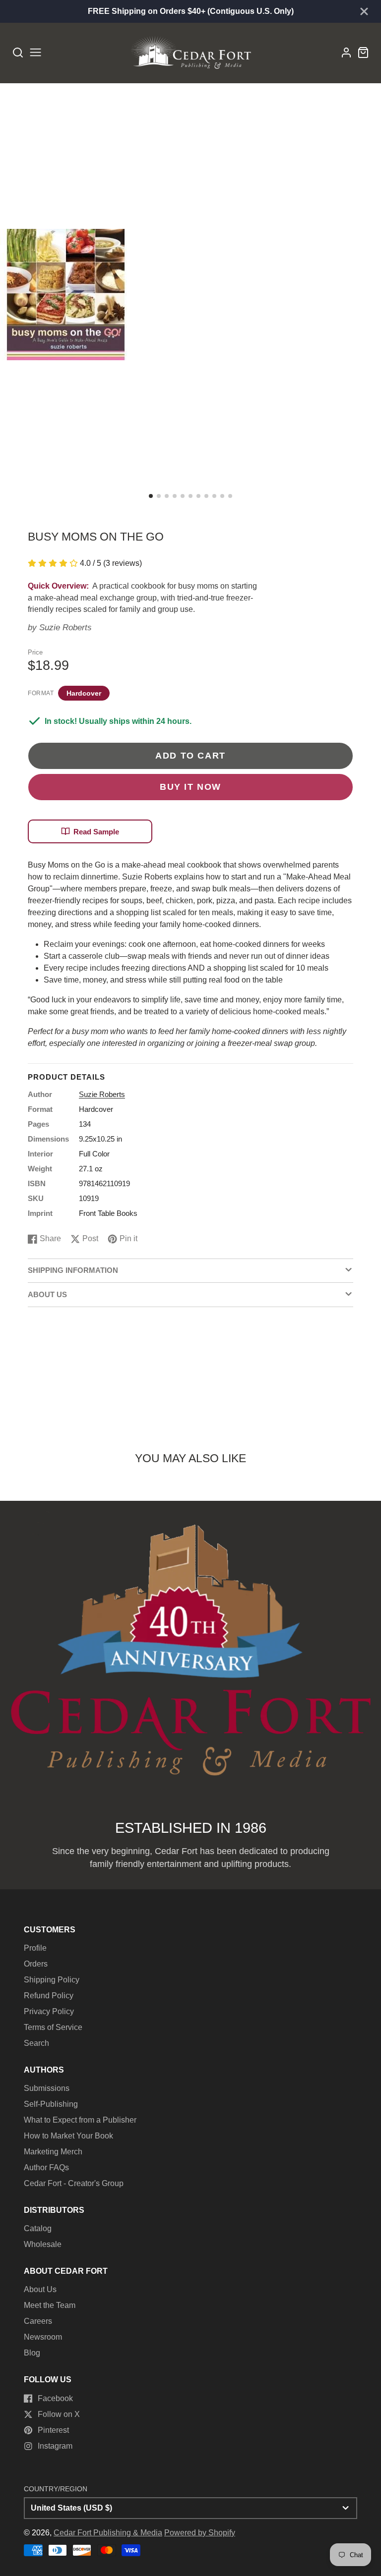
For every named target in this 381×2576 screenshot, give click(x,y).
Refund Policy (49, 1996)
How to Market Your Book (68, 2136)
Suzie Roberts (65, 628)
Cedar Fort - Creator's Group (74, 2183)
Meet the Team (50, 2305)
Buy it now (190, 787)
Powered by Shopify (200, 2533)
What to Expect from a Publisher (80, 2120)
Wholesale (43, 2244)
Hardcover (84, 693)
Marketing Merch (53, 2152)
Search (36, 2043)
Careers (38, 2321)
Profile (35, 1948)
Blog (32, 2353)
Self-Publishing (51, 2104)
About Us (40, 2289)
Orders (36, 1964)
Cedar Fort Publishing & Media (108, 2533)
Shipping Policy (52, 1980)
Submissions (47, 2088)
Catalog (38, 2228)
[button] (151, 496)
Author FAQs (46, 2167)
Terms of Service (53, 2027)
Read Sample (96, 832)
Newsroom (43, 2337)
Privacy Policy (49, 2011)
